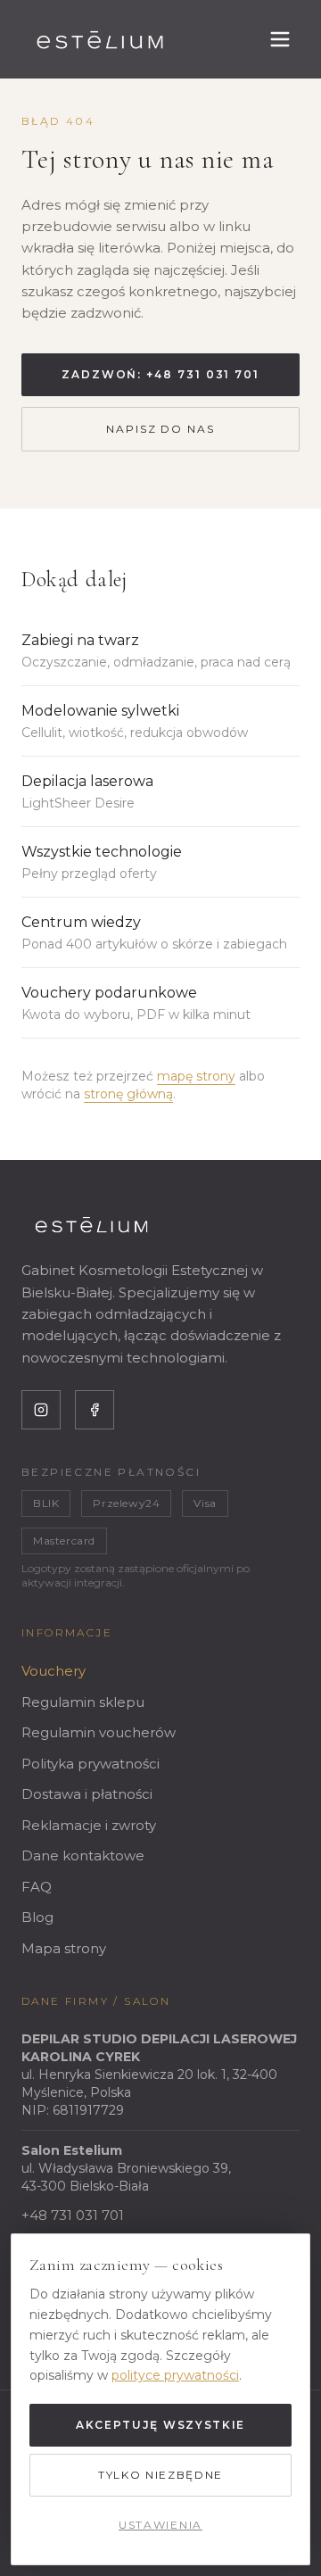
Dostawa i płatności (87, 1794)
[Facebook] (95, 1410)
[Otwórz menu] (280, 39)
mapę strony (196, 1076)
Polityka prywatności (91, 1764)
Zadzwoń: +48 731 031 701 (160, 374)
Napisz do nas (160, 429)
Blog (37, 1917)
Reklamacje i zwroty (89, 1825)
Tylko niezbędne (160, 2475)
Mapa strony (64, 1948)
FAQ (37, 1887)
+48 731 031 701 (73, 2215)
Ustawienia (160, 2525)
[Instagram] (41, 1410)
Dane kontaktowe (83, 1855)
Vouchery (53, 1671)
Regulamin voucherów (99, 1732)
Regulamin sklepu (83, 1702)
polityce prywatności (175, 2375)
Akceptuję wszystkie (160, 2425)
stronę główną (128, 1094)
